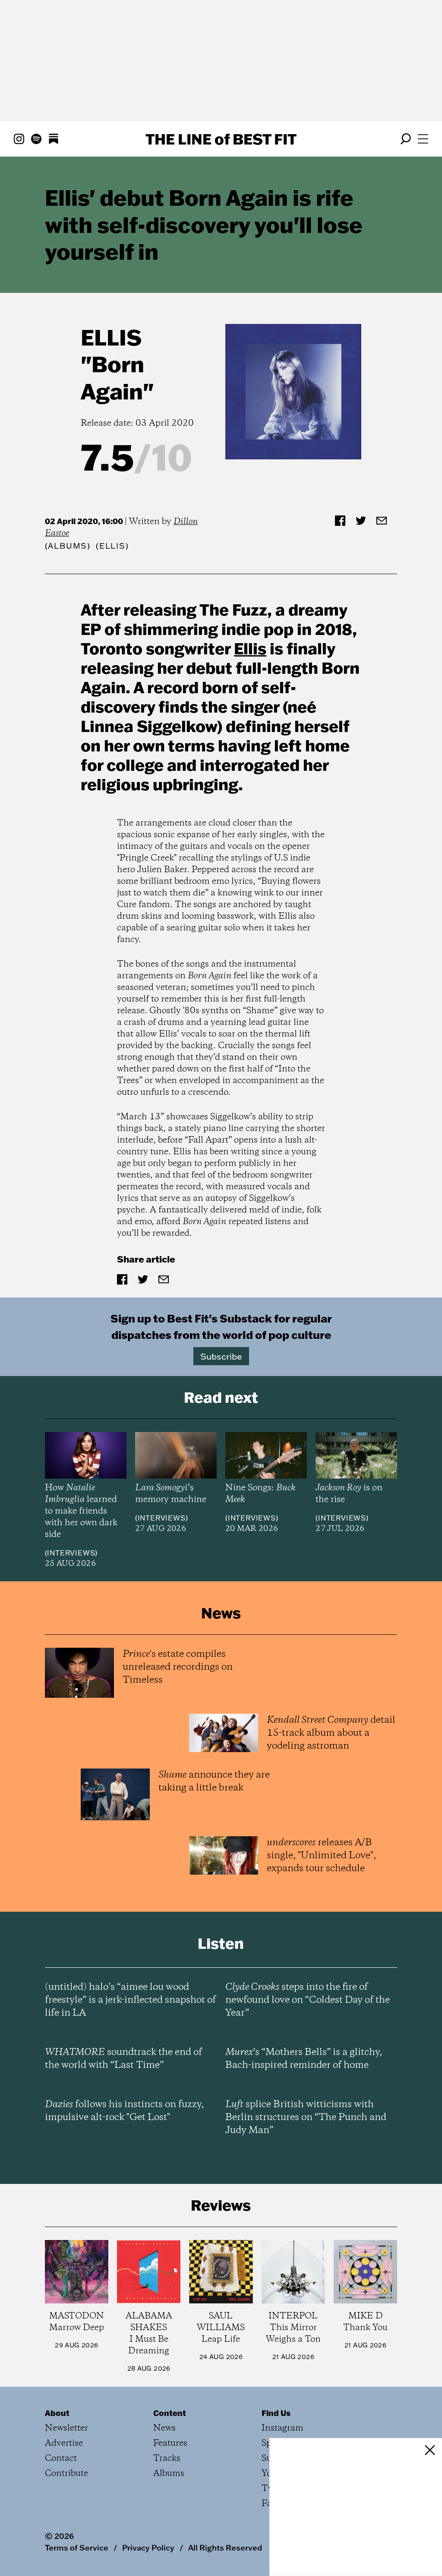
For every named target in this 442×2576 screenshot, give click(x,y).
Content (170, 2413)
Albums (68, 546)
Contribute (66, 2474)
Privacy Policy (148, 2548)
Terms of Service (77, 2548)
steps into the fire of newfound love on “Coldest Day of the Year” (308, 2000)
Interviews (71, 1553)
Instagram (283, 2428)
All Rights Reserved (225, 2548)
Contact (61, 2458)
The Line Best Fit (221, 139)
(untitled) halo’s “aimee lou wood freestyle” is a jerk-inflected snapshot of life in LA (130, 2000)
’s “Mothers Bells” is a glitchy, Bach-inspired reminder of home (304, 2059)
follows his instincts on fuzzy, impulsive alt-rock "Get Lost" (124, 2111)
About (57, 2413)
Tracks (167, 2458)
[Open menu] (423, 139)
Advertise (64, 2443)
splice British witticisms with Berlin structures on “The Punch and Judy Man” (306, 2117)
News (164, 2428)
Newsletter (66, 2428)
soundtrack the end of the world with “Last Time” (123, 2059)
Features (170, 2443)
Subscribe (221, 1356)
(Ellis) (112, 546)
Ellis (111, 337)
